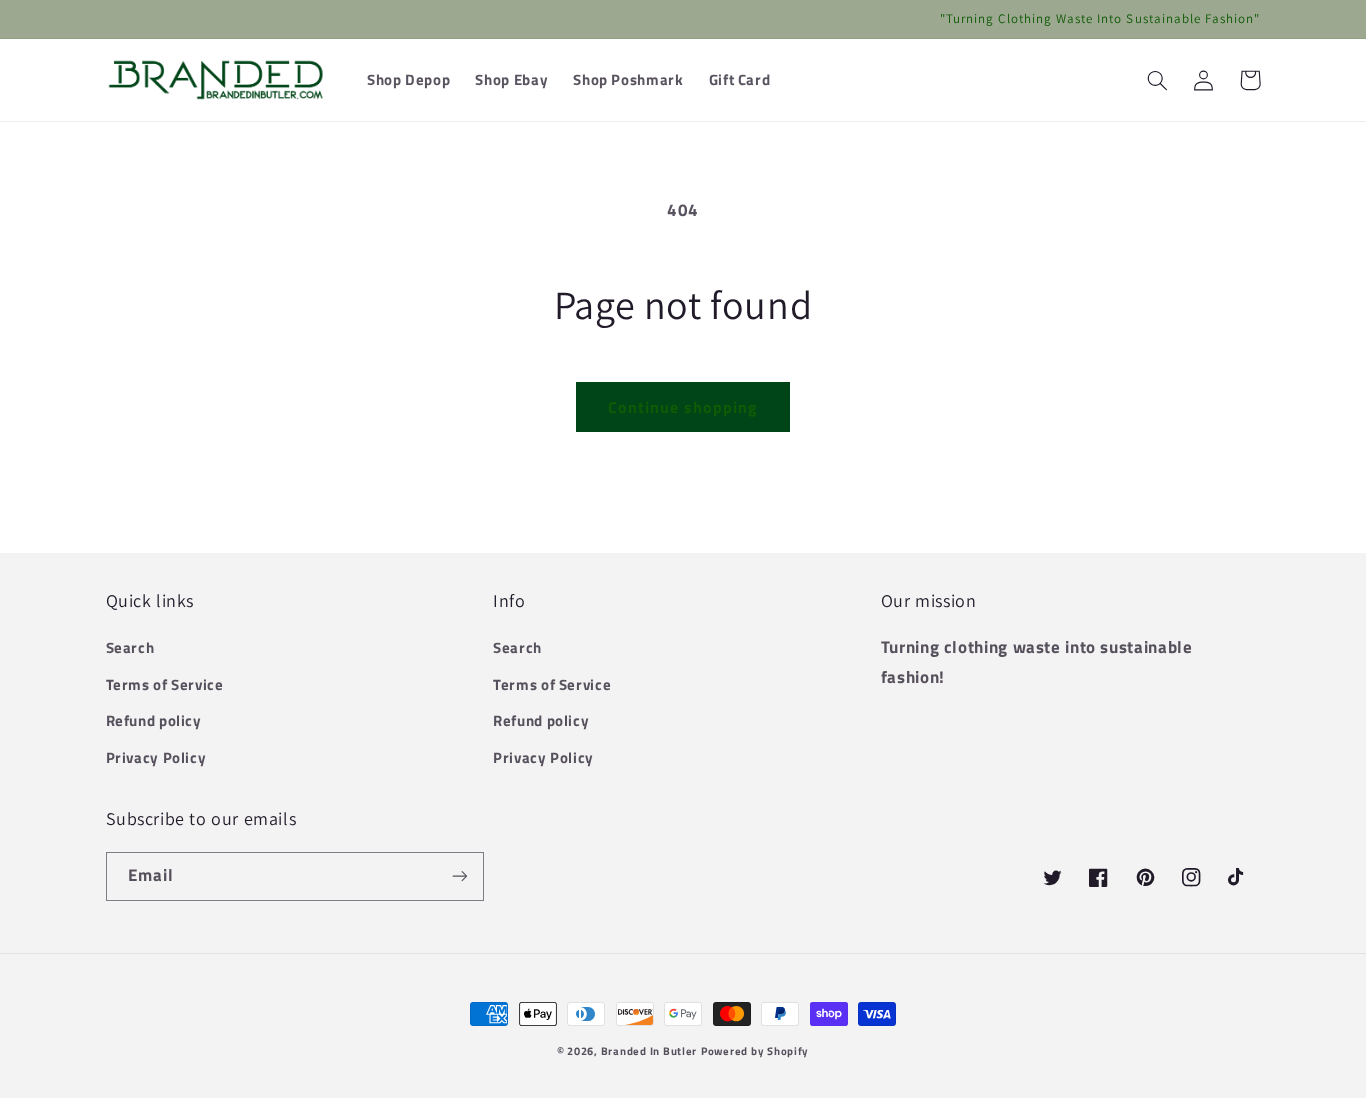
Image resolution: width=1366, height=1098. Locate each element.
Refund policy (154, 720)
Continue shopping (683, 407)
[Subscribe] (459, 876)
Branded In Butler (649, 1051)
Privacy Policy (156, 757)
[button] (1158, 80)
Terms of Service (165, 684)
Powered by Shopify (755, 1051)
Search (130, 647)
